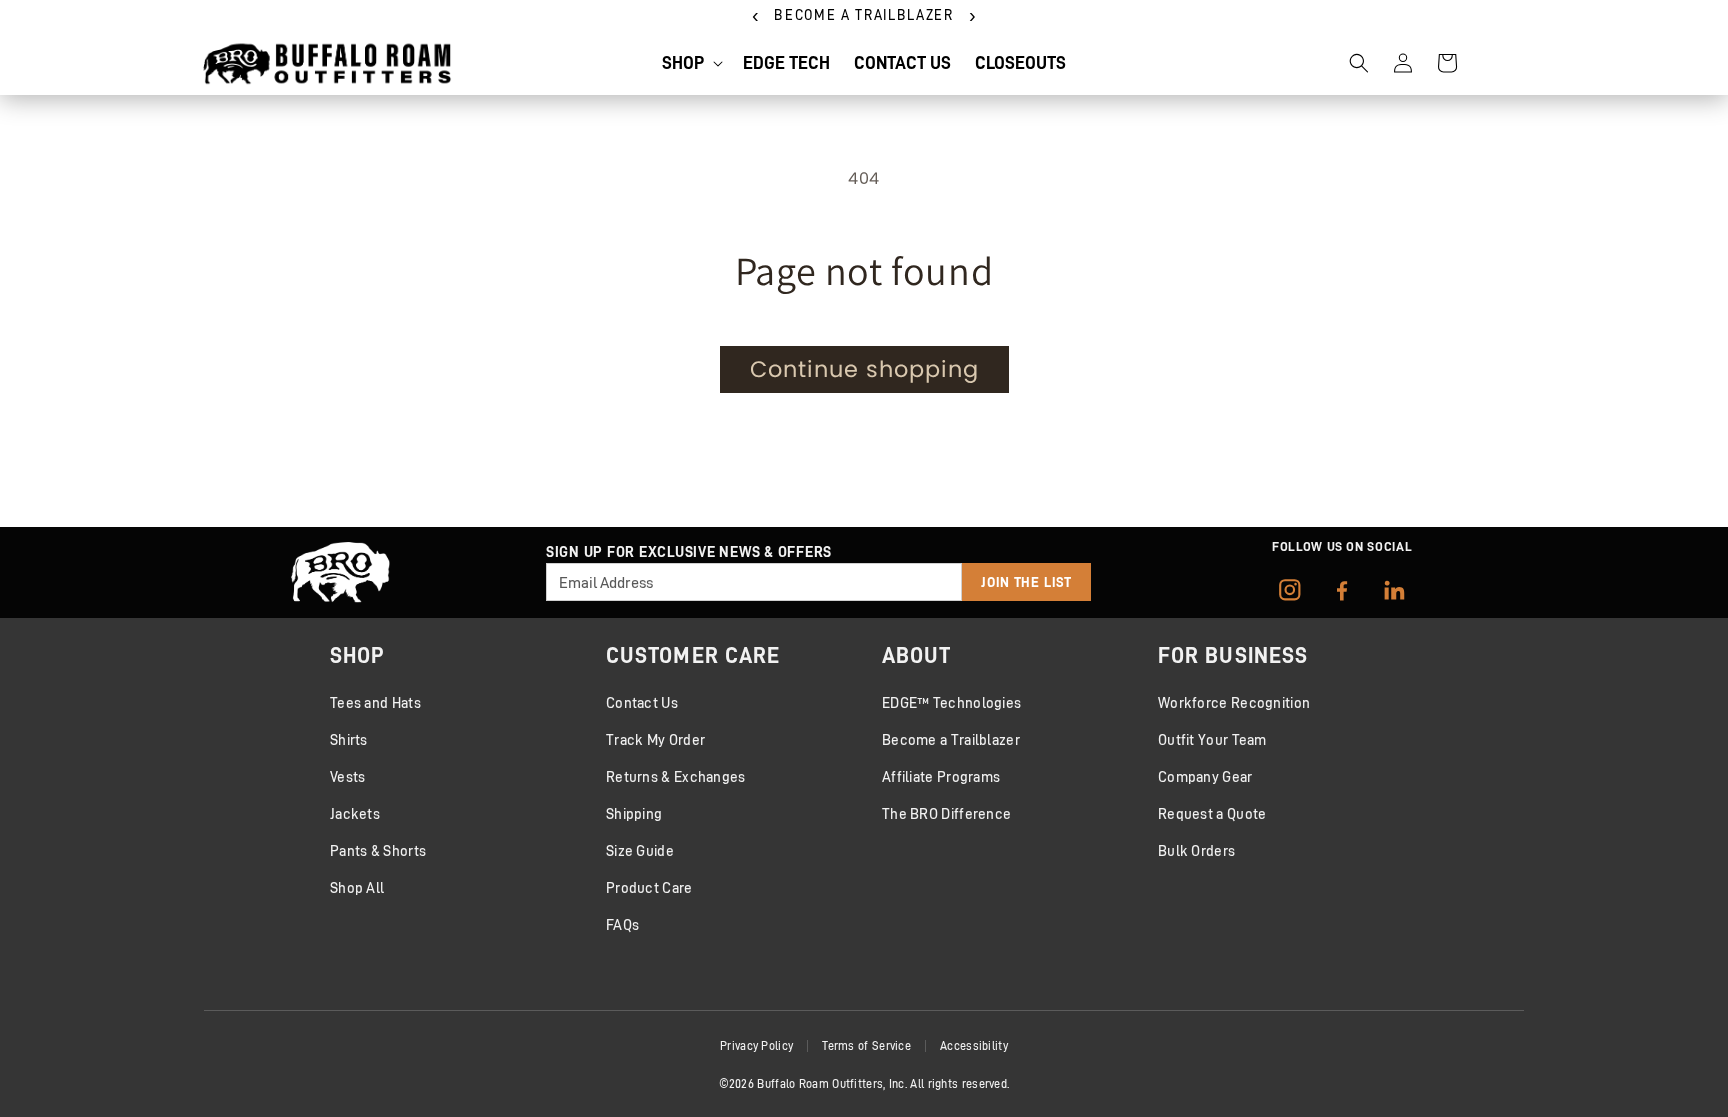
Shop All (357, 887)
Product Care (649, 887)
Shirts (349, 739)
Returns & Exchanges (676, 776)
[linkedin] (1394, 590)
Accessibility (974, 1045)
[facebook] (1342, 590)
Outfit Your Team (1212, 739)
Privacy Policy (756, 1045)
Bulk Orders (1196, 850)
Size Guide (640, 850)
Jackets (355, 813)
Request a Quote (1212, 813)
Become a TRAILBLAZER (864, 15)
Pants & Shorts (378, 850)
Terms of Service (866, 1045)
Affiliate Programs (941, 776)
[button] (690, 62)
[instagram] (1290, 590)
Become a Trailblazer (951, 739)
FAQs (622, 924)
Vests (348, 776)
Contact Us (642, 702)
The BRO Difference (946, 813)
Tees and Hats (375, 702)
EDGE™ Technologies (951, 702)
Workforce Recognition (1234, 702)
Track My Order (655, 739)
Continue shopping (864, 369)
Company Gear (1205, 776)
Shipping (634, 813)
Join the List (1026, 581)
